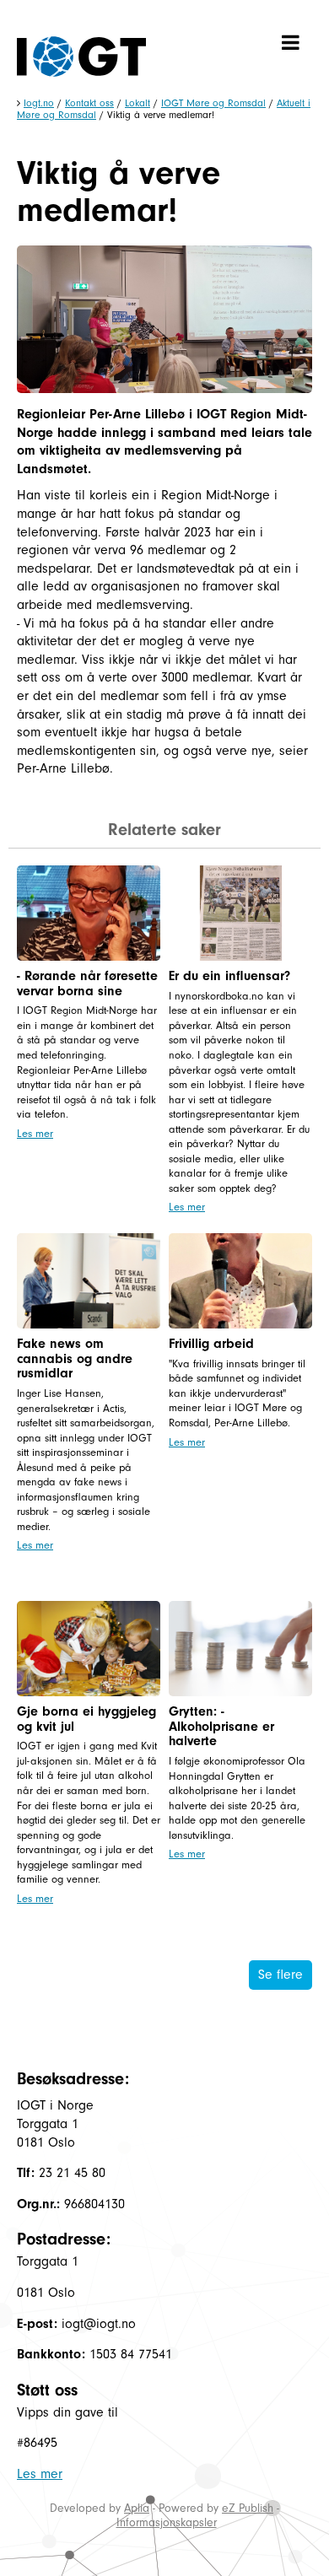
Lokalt (138, 103)
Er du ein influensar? (229, 976)
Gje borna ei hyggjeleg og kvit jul (86, 1719)
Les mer (35, 1133)
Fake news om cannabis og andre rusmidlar (75, 1358)
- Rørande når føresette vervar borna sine (87, 984)
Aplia (137, 2508)
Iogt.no (39, 103)
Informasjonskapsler (167, 2522)
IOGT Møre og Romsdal (213, 103)
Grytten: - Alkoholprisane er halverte (221, 1726)
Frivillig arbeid (211, 1344)
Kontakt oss (89, 103)
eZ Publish (248, 2508)
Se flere (280, 1975)
